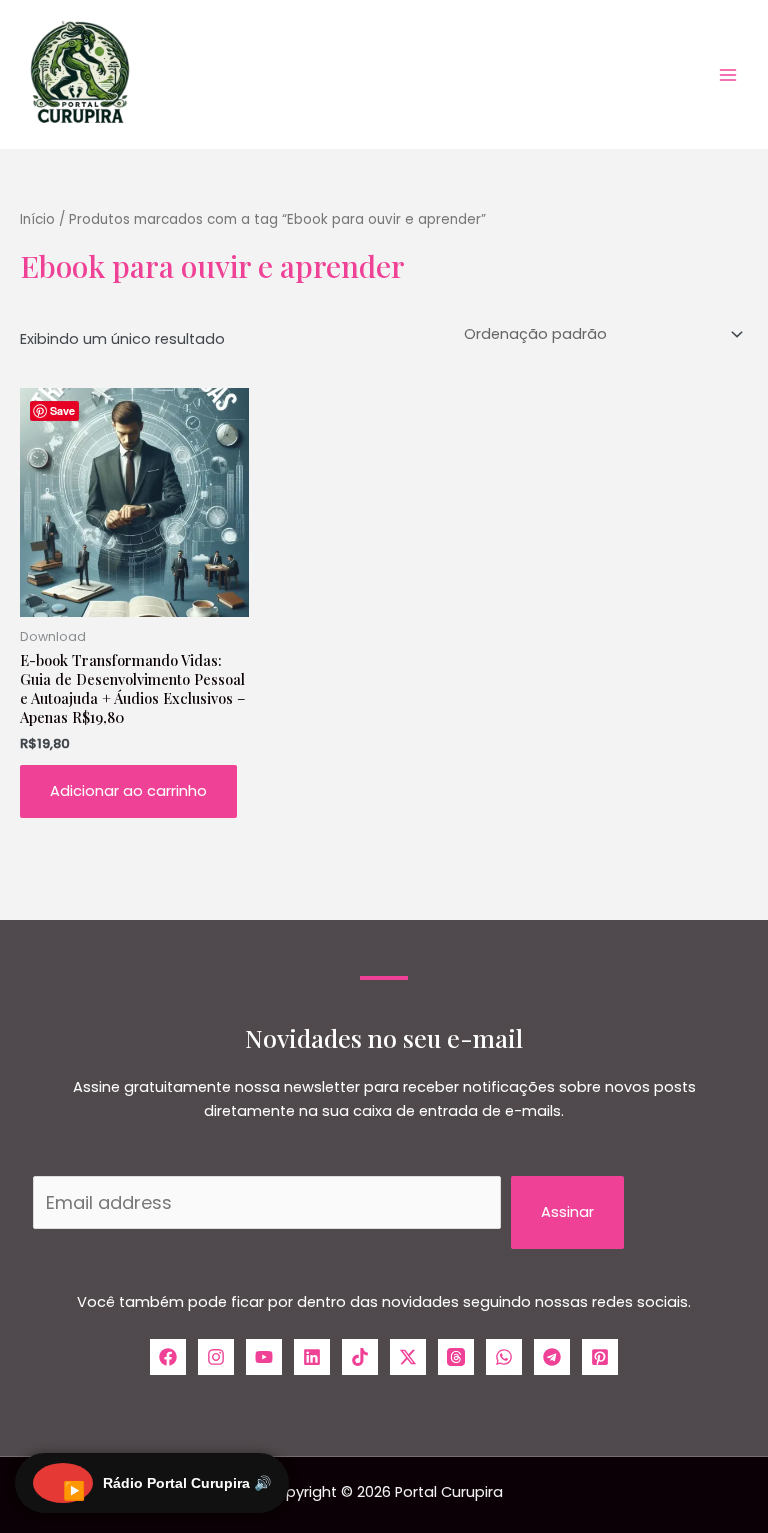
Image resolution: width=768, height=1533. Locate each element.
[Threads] (456, 1357)
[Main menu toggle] (728, 74)
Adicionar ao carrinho (128, 791)
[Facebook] (168, 1357)
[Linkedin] (312, 1357)
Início (37, 219)
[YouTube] (264, 1357)
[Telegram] (552, 1357)
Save (62, 410)
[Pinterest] (600, 1357)
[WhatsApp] (504, 1357)
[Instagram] (216, 1357)
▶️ (74, 1491)
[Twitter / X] (408, 1357)
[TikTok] (360, 1357)
